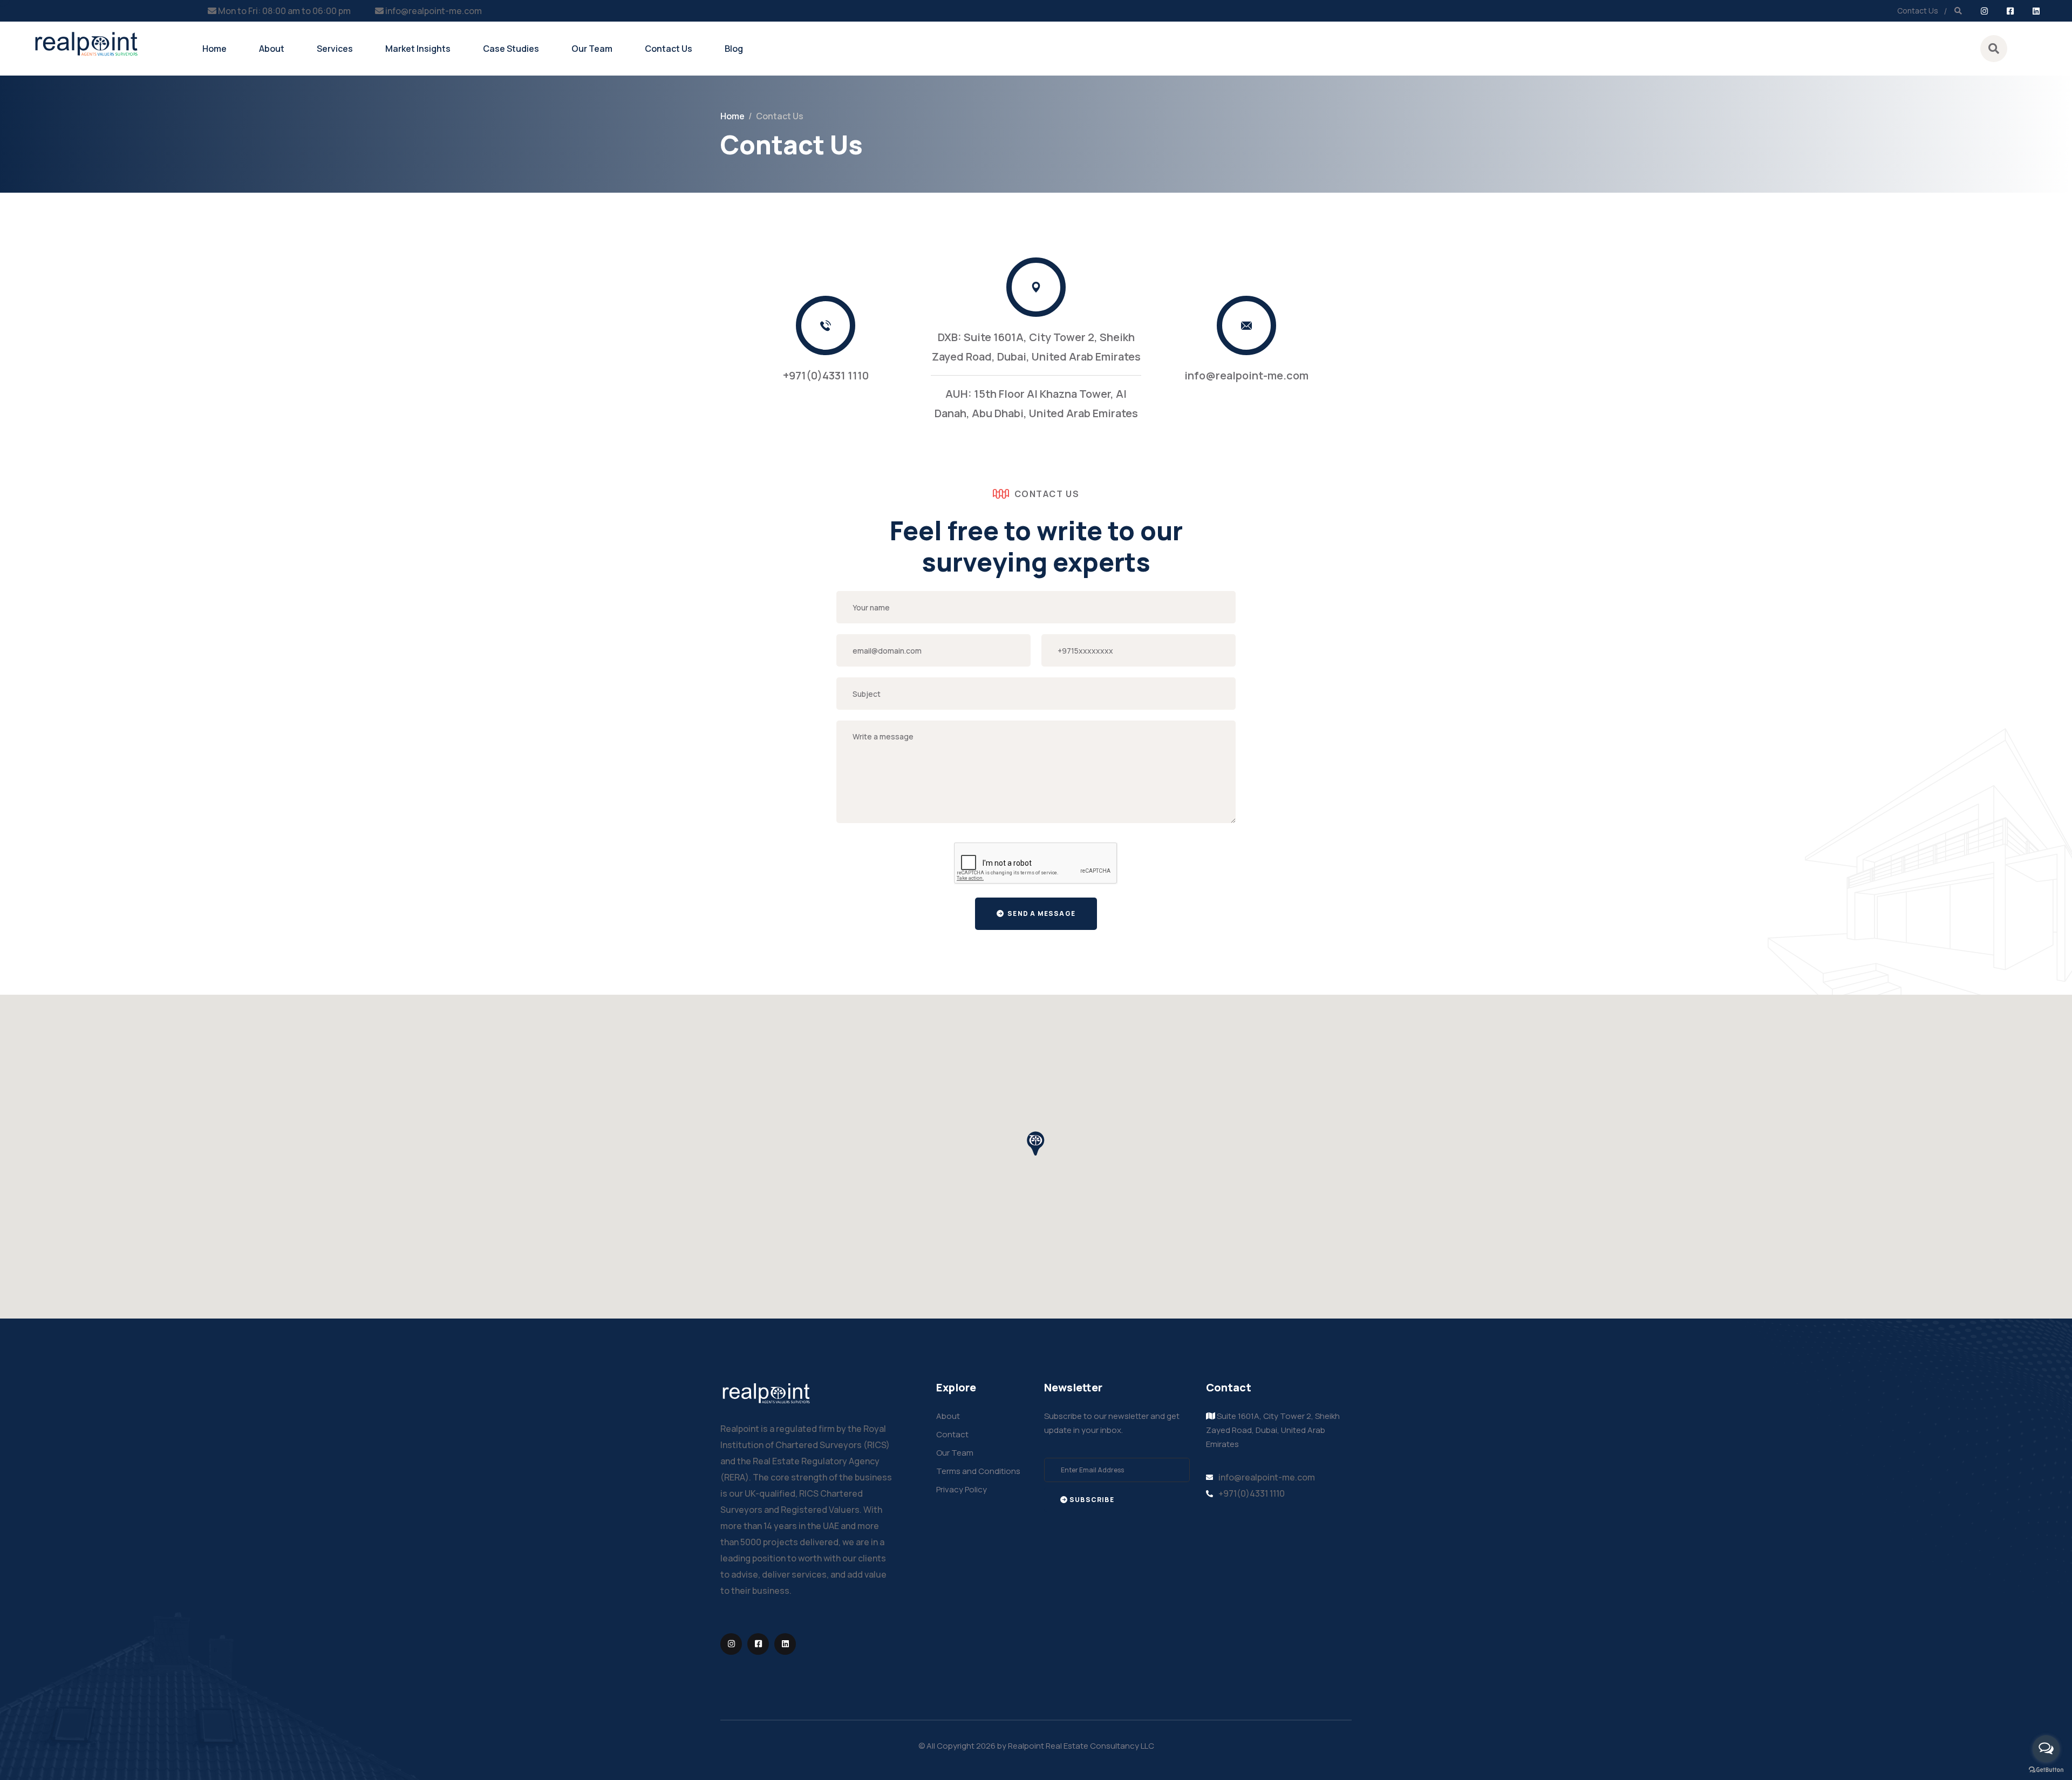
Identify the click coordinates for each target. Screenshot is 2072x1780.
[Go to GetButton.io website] (2046, 1769)
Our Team (592, 49)
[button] (1036, 1144)
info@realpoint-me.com (434, 11)
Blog (734, 49)
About (272, 49)
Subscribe (1092, 1500)
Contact (952, 1434)
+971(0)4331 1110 (826, 375)
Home (214, 49)
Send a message (1041, 913)
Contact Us (1918, 11)
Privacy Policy (962, 1489)
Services (335, 49)
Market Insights (418, 49)
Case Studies (511, 49)
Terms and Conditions (978, 1471)
